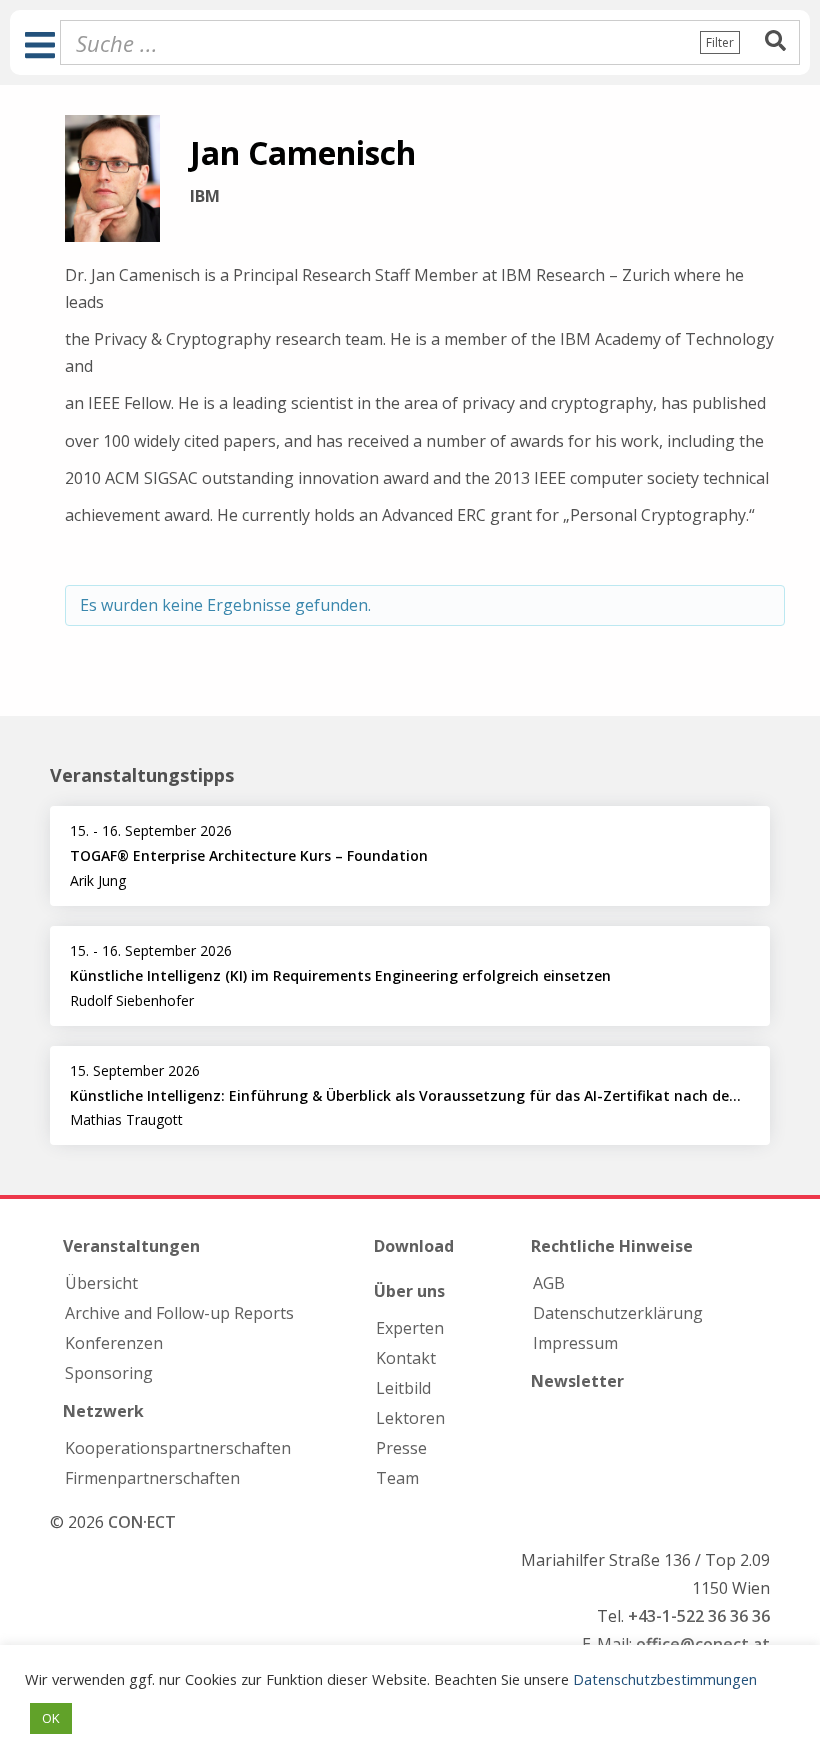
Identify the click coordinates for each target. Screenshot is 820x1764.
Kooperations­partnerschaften (178, 1448)
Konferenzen (114, 1343)
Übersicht (101, 1283)
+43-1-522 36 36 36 (699, 1616)
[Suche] (775, 42)
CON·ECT (142, 1522)
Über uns (409, 1291)
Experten (410, 1328)
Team (397, 1478)
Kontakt (406, 1358)
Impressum (575, 1343)
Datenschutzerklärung (618, 1313)
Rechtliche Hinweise (612, 1246)
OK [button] (51, 1718)
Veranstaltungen (131, 1246)
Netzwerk (103, 1411)
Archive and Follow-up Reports (179, 1313)
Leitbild (403, 1388)
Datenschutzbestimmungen (665, 1679)
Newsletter (577, 1381)
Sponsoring (109, 1373)
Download (414, 1246)
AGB (549, 1283)
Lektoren (410, 1418)
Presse (401, 1448)
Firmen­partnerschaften (152, 1478)
